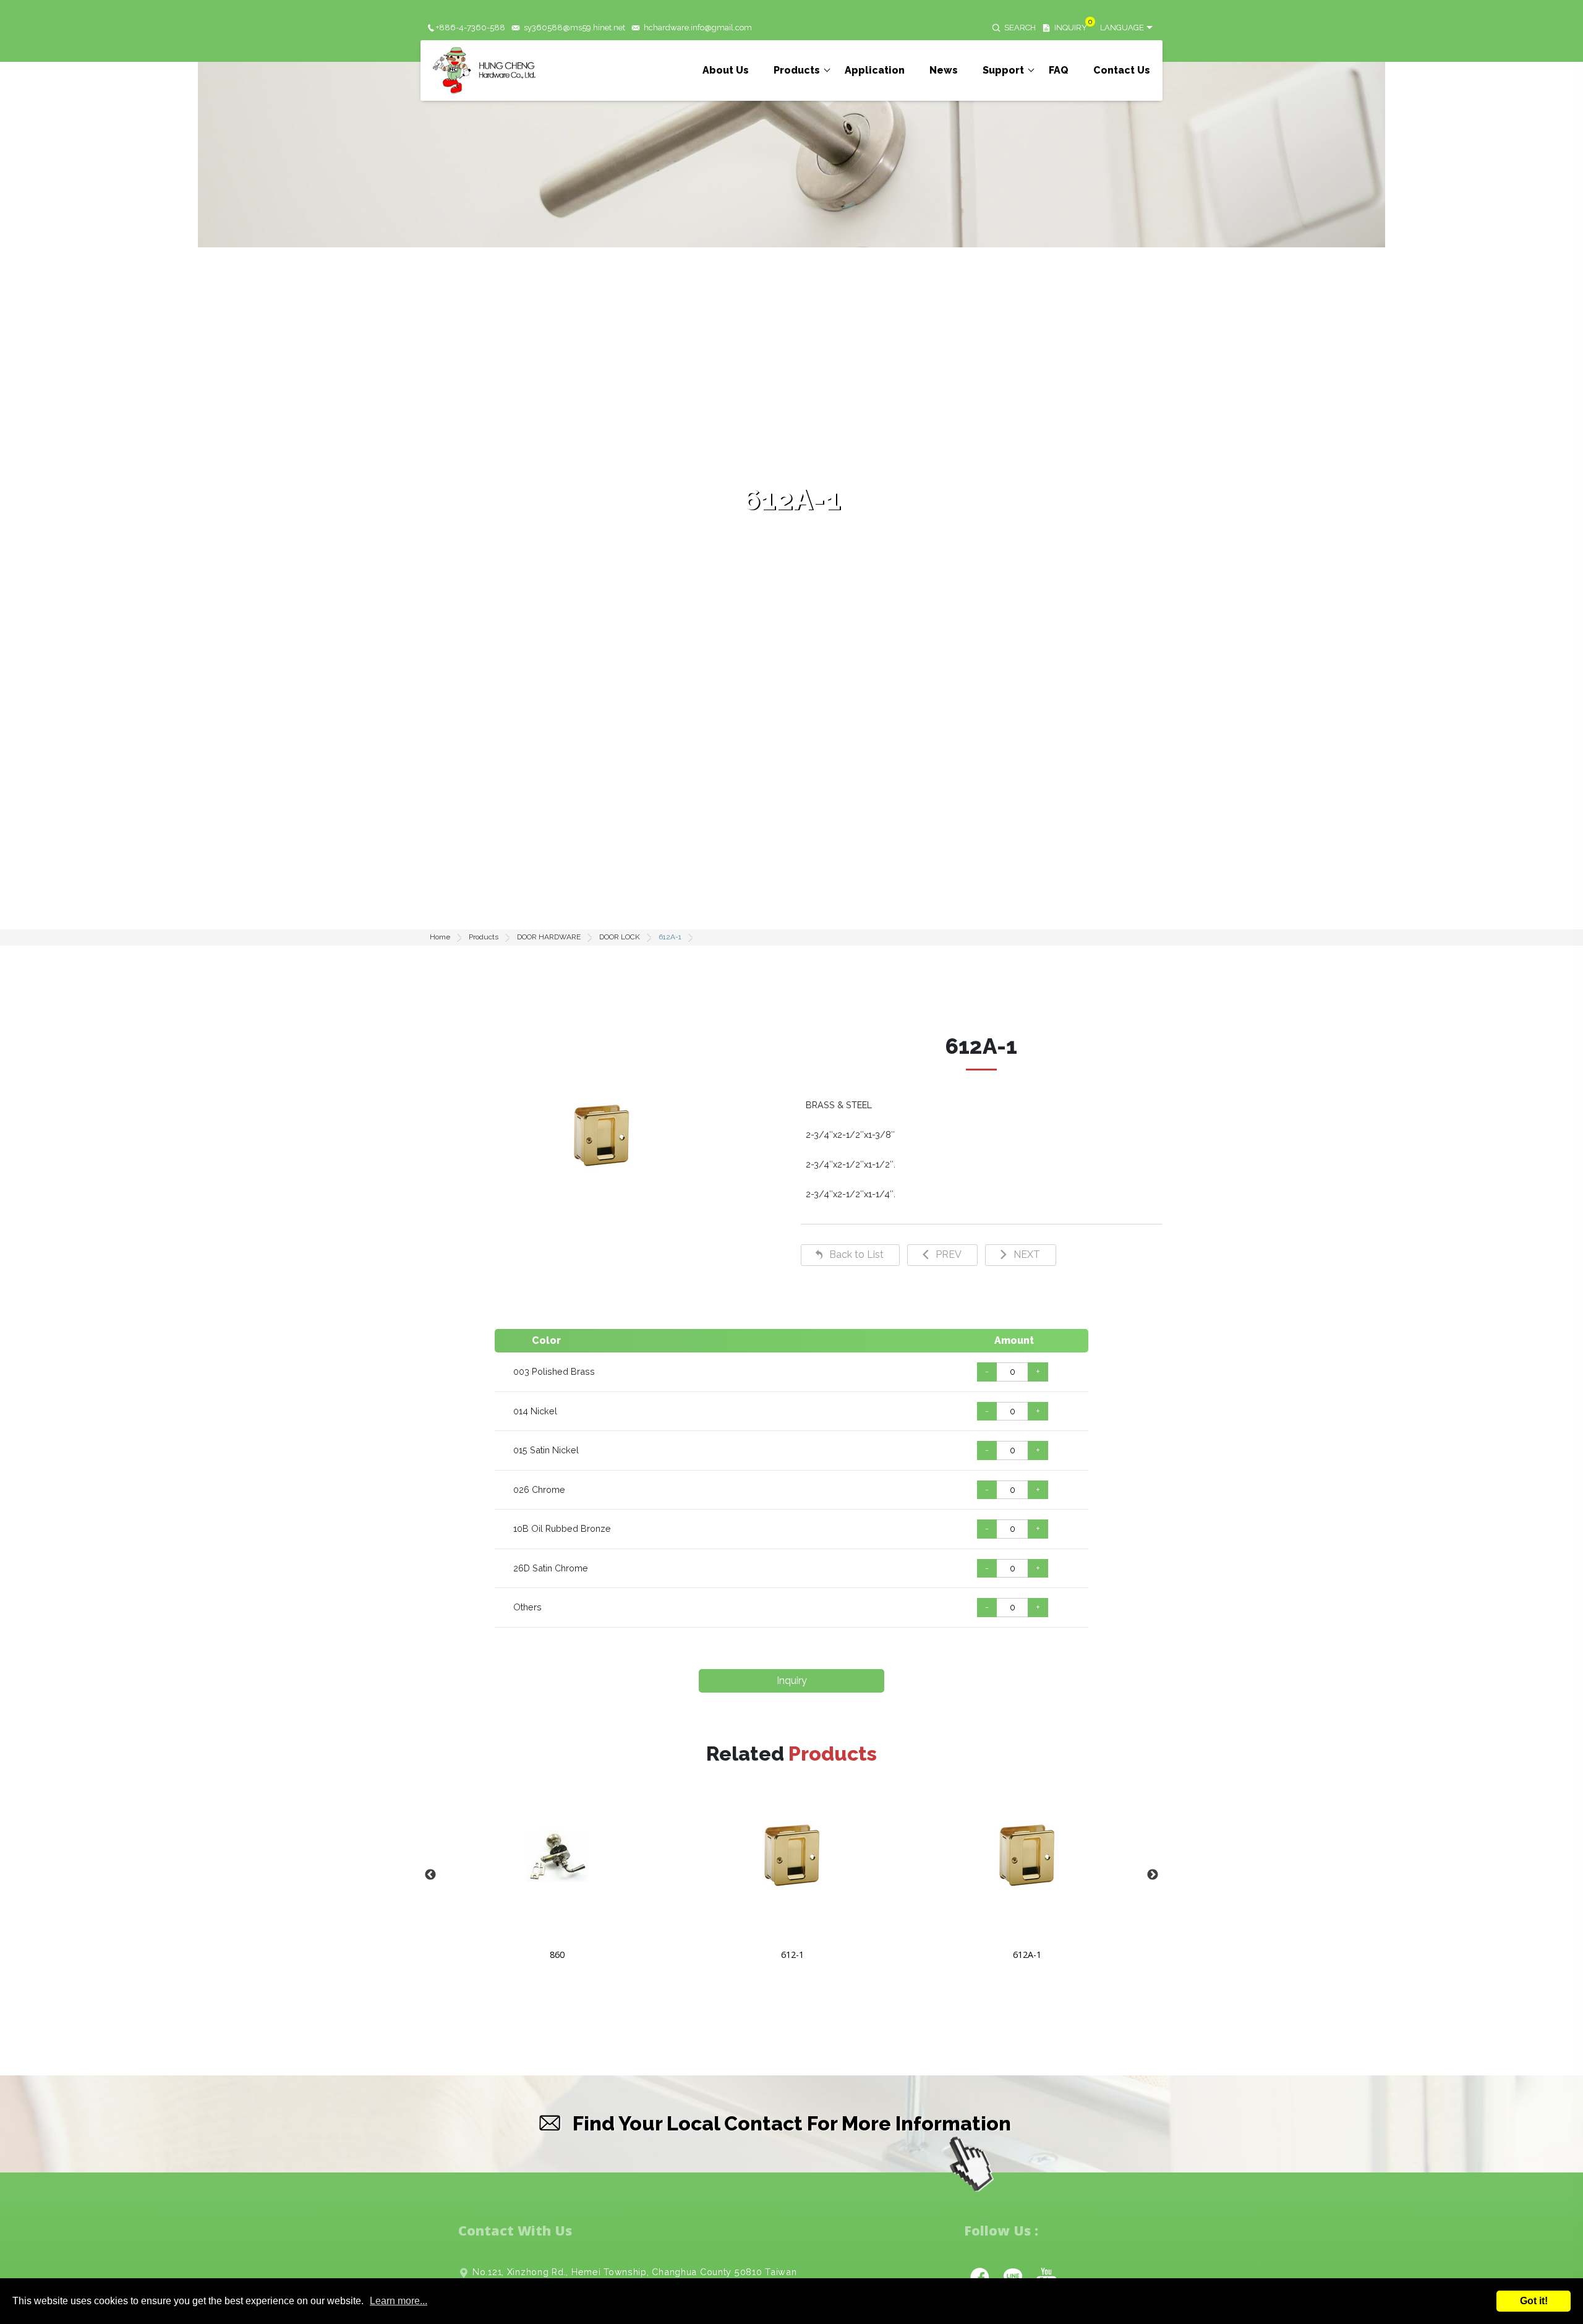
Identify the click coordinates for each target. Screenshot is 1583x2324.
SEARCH (1020, 28)
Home (440, 937)
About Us (726, 70)
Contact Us (1122, 70)
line (1013, 2276)
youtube (1046, 2276)
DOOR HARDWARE (549, 937)
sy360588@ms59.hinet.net (574, 28)
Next (1153, 1875)
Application (875, 70)
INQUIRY (1071, 28)
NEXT (1027, 1254)
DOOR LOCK (620, 937)
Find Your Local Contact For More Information (792, 2123)
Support (1003, 70)
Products (797, 70)
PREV (949, 1254)
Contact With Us (515, 2230)
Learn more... (399, 2301)
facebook (979, 2276)
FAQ (1059, 70)
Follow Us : (1001, 2230)
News (944, 70)
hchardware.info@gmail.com (698, 28)
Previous (430, 1875)
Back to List (856, 1254)
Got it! (1534, 2301)
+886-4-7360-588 (471, 28)
